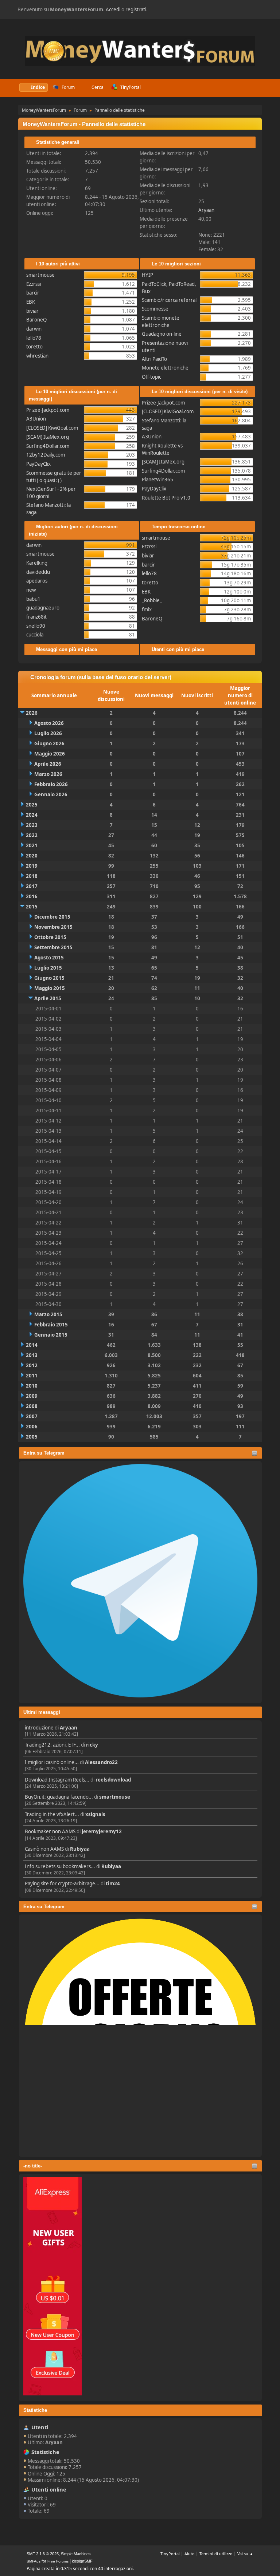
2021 (32, 845)
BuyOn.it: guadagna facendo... (59, 1797)
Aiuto (190, 2554)
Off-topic (151, 377)
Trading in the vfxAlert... (52, 1814)
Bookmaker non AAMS (50, 1831)
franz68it (36, 617)
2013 (32, 1355)
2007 (32, 1416)
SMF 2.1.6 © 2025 (43, 2554)
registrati (136, 9)
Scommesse (155, 309)
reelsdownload (113, 1780)
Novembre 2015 (53, 927)
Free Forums (58, 2561)
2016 (32, 896)
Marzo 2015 (48, 1314)
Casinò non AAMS (44, 1849)
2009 (32, 1396)
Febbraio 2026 (51, 784)
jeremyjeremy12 (102, 1831)
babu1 (33, 599)
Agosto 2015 (49, 958)
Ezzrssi (34, 284)
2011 (32, 1376)
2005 (32, 1437)
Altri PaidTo (154, 359)
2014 (32, 1345)
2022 (32, 835)
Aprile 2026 (48, 764)
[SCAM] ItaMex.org (48, 437)
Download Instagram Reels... (57, 1780)
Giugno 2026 (49, 743)
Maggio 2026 (50, 754)
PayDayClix (38, 464)
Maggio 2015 (50, 988)
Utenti (40, 2427)
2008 (32, 1406)
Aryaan (69, 1728)
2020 (32, 856)
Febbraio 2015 (51, 1325)
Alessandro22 (101, 1762)
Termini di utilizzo (216, 2554)
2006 (32, 1427)
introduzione (39, 1728)
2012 (32, 1365)
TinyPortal (170, 2554)
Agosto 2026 (49, 723)
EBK (31, 302)
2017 (32, 886)
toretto (34, 347)
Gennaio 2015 (51, 1335)
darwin (34, 329)
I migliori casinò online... (52, 1762)
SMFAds (34, 2561)
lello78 (34, 338)
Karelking (37, 563)
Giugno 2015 (49, 978)
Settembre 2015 (53, 947)
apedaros (37, 581)
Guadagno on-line (162, 334)
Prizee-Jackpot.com (48, 410)
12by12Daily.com (46, 455)
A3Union (36, 419)
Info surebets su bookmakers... (60, 1866)
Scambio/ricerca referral (169, 300)
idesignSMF (82, 2561)
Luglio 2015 (48, 968)
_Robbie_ (152, 600)
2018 (32, 876)
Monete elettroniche (165, 368)
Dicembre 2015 (52, 917)
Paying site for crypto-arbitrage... (62, 1883)
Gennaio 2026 (51, 794)
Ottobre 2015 (50, 937)
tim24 (113, 1883)
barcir (33, 293)
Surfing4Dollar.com (48, 446)
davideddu (38, 572)
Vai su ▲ (245, 2554)
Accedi (113, 9)
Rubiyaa (80, 1849)
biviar (32, 311)
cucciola (35, 635)
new (31, 590)
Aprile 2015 (48, 998)
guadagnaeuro (43, 608)
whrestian (37, 356)
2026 (32, 713)
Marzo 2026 (48, 774)
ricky (92, 1745)
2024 (32, 815)
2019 (32, 866)
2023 (32, 825)
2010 (32, 1386)
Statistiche (35, 2410)
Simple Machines (76, 2554)
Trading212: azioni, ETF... (52, 1745)
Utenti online (49, 2489)
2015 (32, 907)
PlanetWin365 (157, 480)
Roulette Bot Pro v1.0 (166, 498)
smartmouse (115, 1797)
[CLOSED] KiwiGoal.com (52, 428)
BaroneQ (36, 320)
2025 (32, 805)
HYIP (147, 275)
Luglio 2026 (48, 733)
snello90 (36, 626)
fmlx (147, 610)
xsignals (95, 1814)
